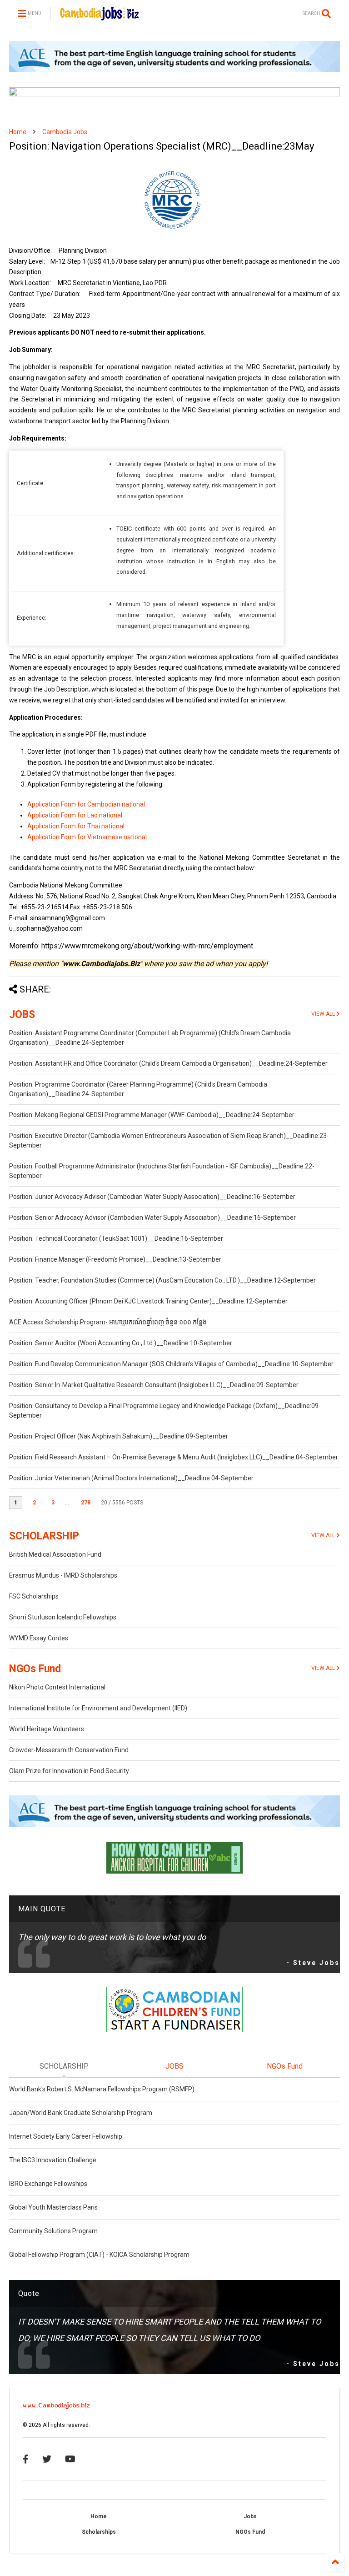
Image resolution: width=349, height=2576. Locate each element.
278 (86, 1503)
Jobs (250, 2516)
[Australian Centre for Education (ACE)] (174, 70)
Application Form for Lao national (75, 815)
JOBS (22, 1015)
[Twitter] (47, 2459)
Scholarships (99, 2532)
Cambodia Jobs (65, 132)
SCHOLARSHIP (44, 1536)
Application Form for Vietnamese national (87, 837)
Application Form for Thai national (76, 826)
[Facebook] (26, 2459)
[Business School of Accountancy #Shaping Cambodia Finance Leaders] (174, 95)
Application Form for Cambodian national (86, 804)
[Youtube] (70, 2459)
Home (18, 132)
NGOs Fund (35, 1669)
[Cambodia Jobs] (99, 16)
